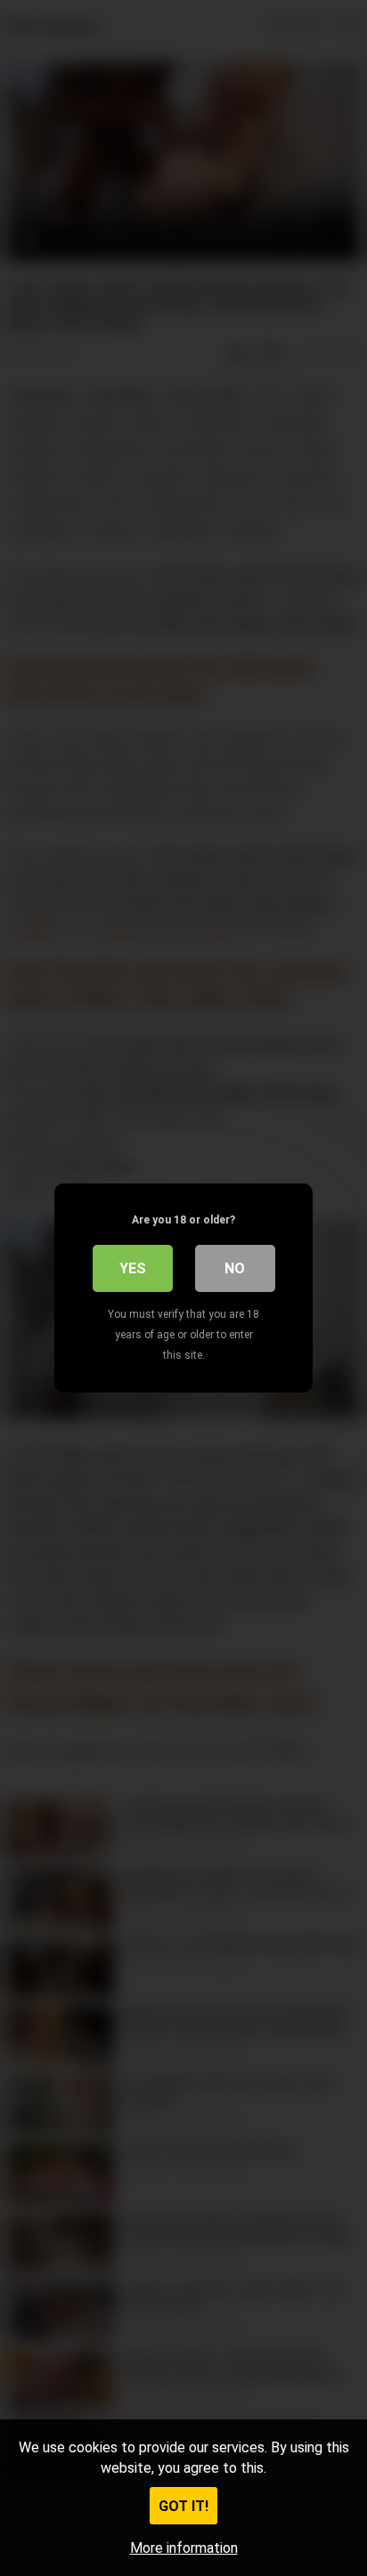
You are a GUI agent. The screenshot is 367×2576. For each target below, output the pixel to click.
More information (184, 2548)
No (235, 1268)
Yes (133, 1268)
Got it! (183, 2506)
